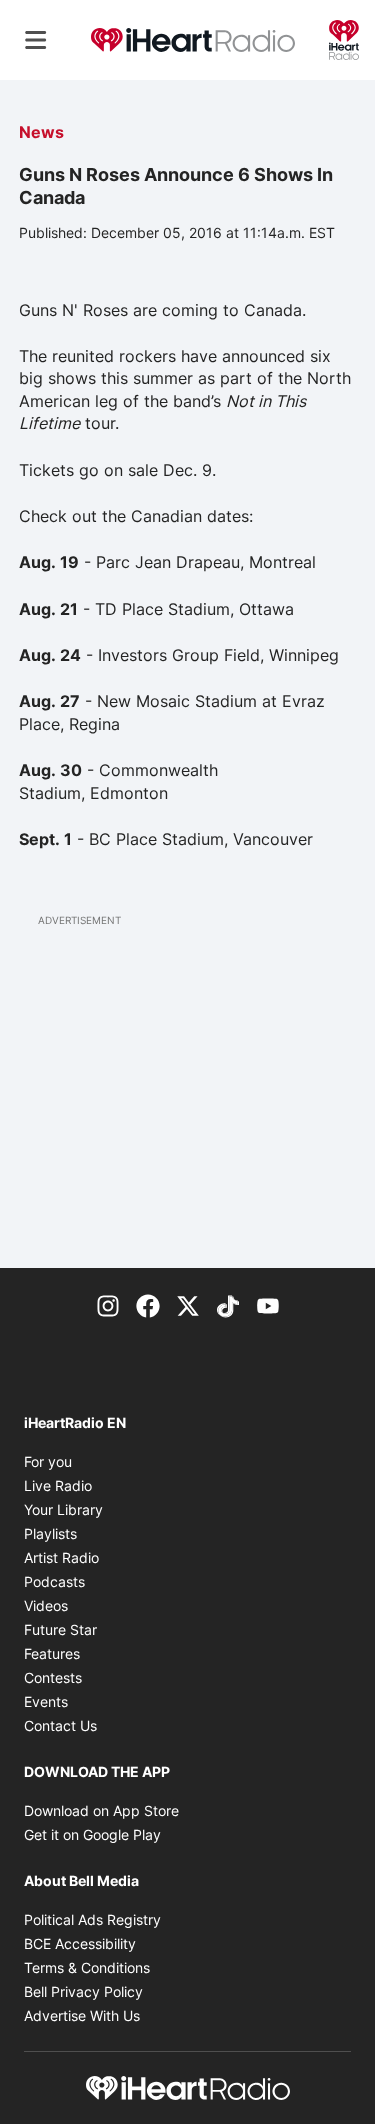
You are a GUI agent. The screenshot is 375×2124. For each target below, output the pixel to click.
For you (48, 1461)
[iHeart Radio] (344, 38)
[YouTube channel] (268, 1304)
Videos (46, 1605)
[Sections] (36, 40)
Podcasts (54, 1581)
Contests (53, 1677)
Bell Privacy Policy (83, 1991)
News (41, 132)
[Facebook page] (148, 1304)
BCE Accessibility (80, 1943)
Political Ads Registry (92, 1919)
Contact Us (60, 1725)
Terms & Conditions (87, 1967)
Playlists (50, 1533)
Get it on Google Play (92, 1834)
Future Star (60, 1629)
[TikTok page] (228, 1304)
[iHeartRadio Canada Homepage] (193, 40)
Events (46, 1701)
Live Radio (58, 1485)
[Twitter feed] (188, 1304)
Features (52, 1653)
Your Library (63, 1509)
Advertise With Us (82, 2015)
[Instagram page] (108, 1304)
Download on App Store (101, 1810)
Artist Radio (61, 1557)
